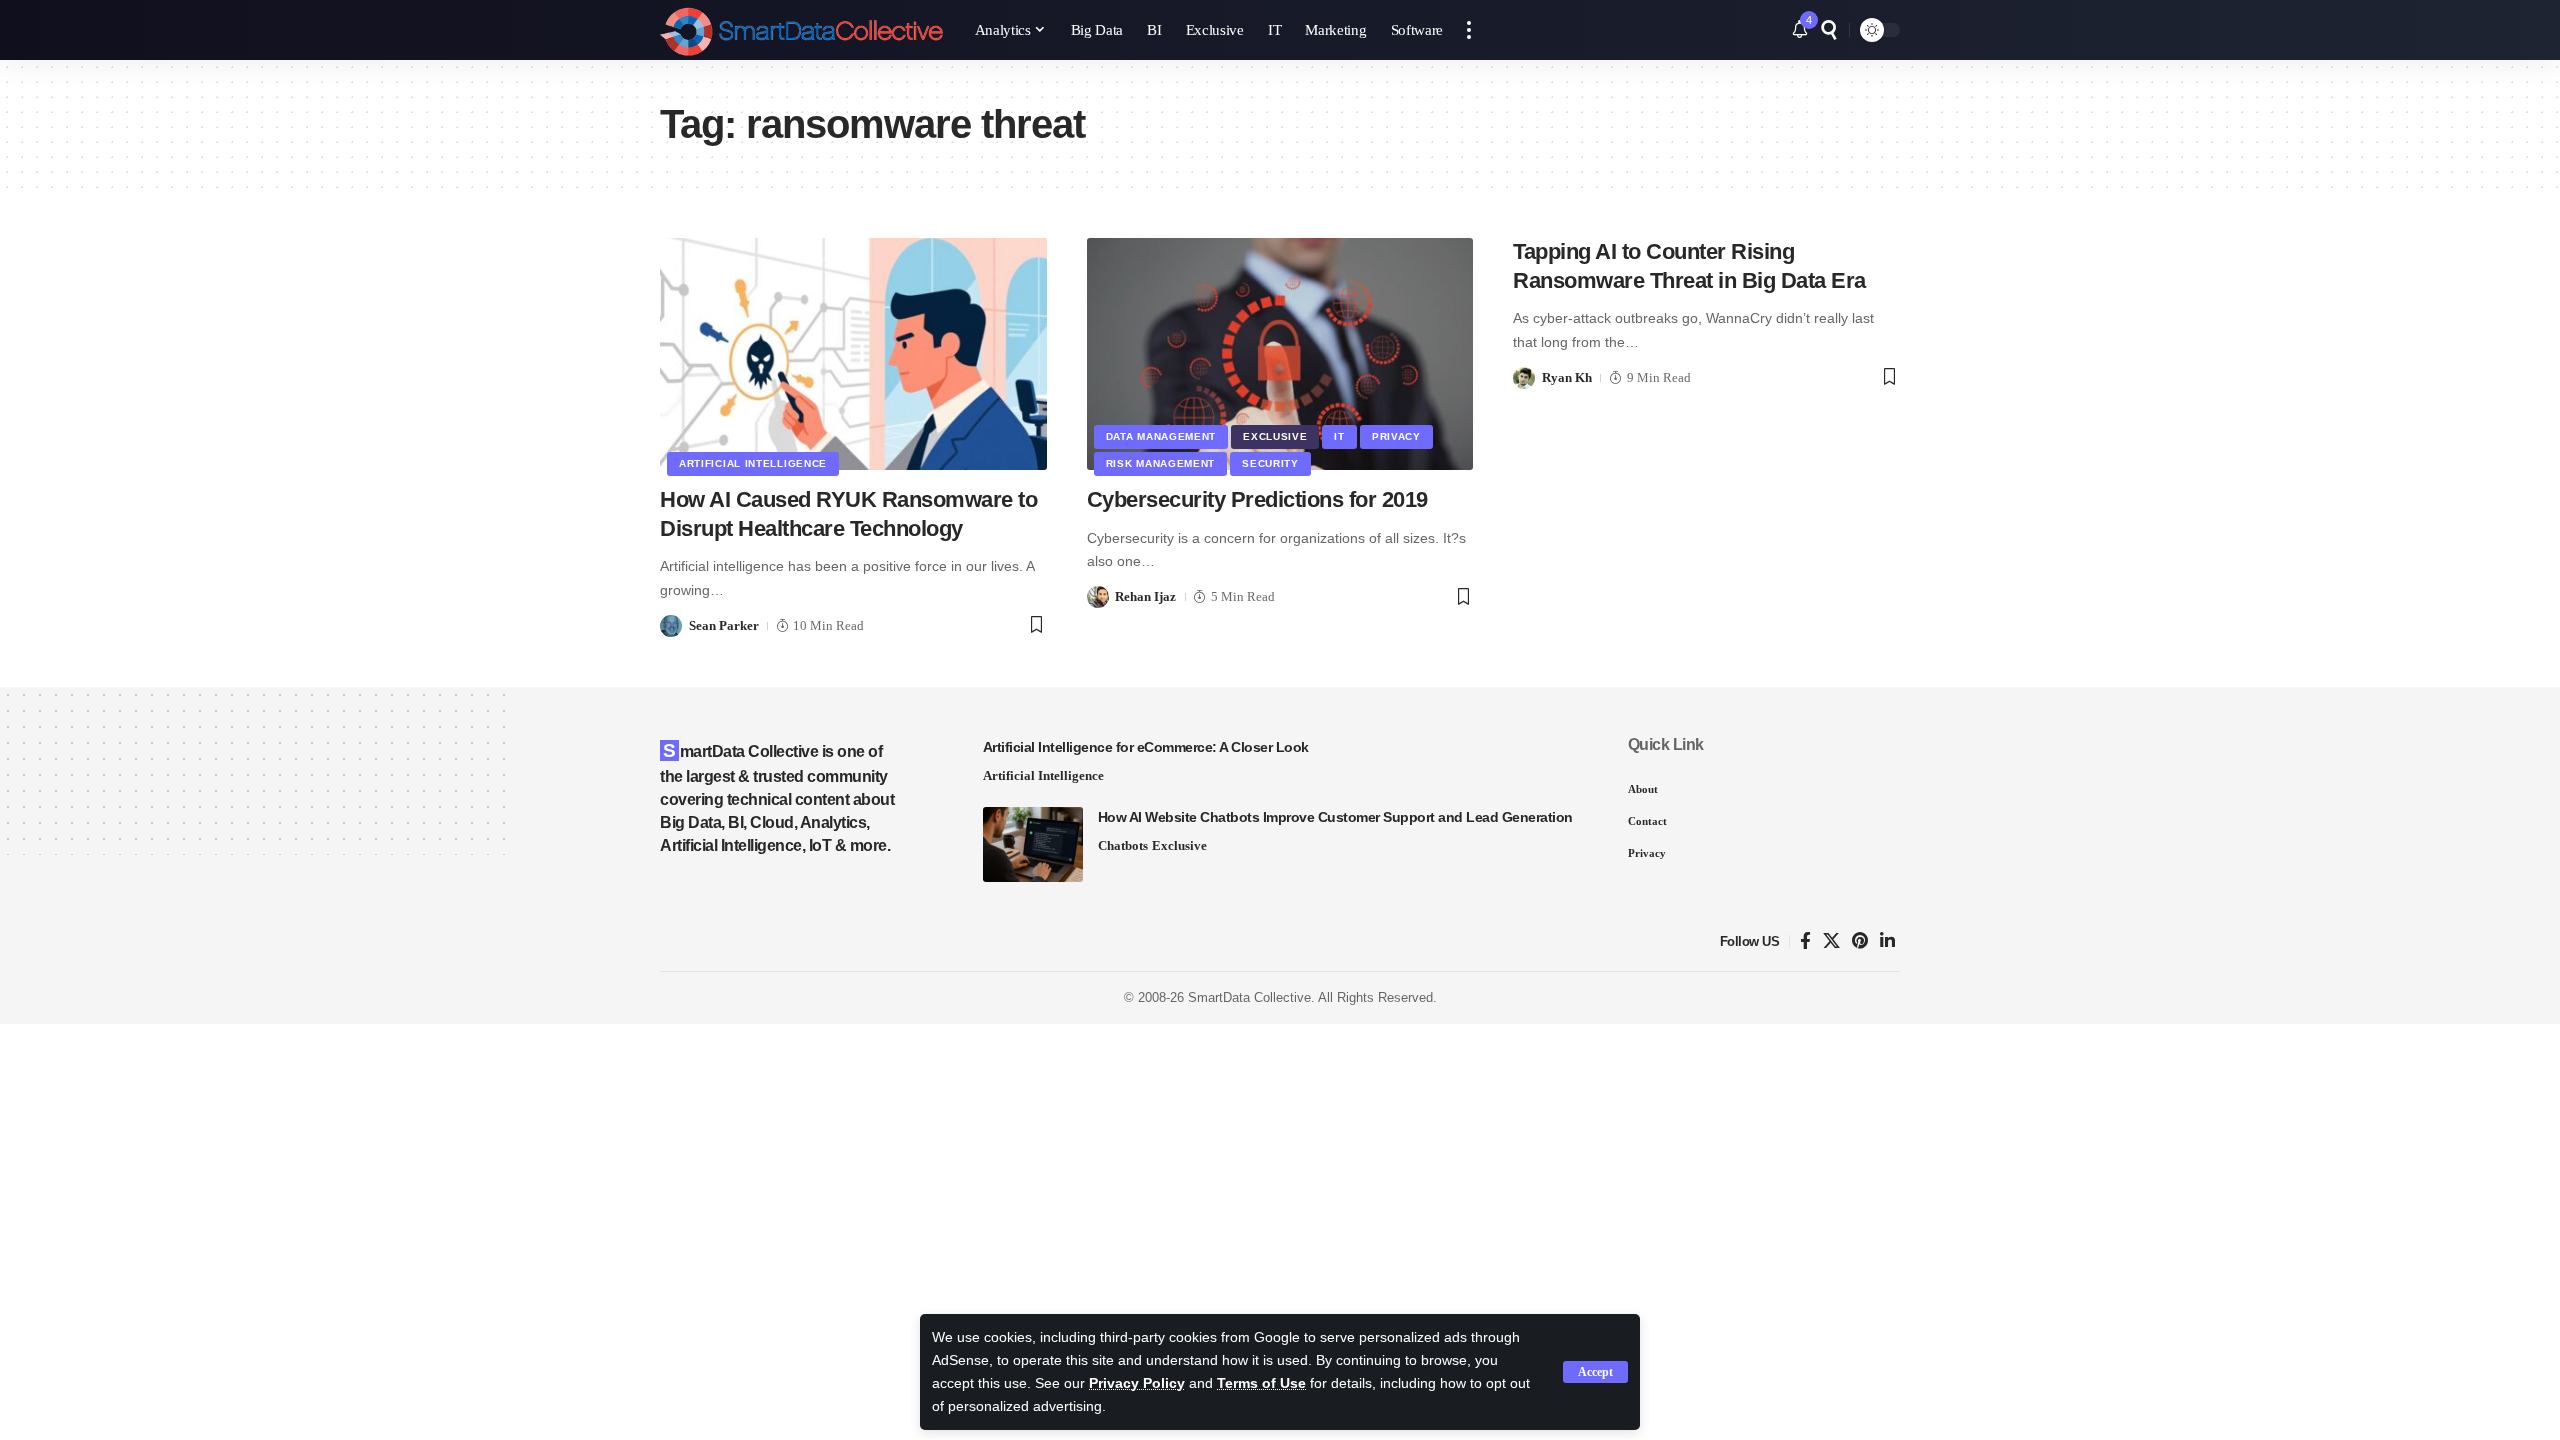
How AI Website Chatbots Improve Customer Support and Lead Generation (1335, 817)
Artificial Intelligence (753, 463)
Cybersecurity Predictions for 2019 (1257, 499)
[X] (1831, 941)
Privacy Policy (1137, 1383)
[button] (1595, 1372)
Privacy (1396, 436)
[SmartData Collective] (801, 30)
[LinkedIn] (1887, 941)
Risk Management (1161, 463)
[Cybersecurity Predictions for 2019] (1280, 354)
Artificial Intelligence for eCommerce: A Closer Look (1146, 747)
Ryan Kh (1567, 377)
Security (1270, 463)
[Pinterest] (1860, 941)
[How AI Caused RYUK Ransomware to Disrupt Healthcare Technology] (853, 354)
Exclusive (1275, 436)
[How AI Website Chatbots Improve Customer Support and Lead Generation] (1033, 844)
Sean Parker (724, 625)
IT (1339, 436)
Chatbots (1123, 845)
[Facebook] (1805, 941)
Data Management (1161, 436)
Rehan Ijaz (1145, 596)
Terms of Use (1261, 1383)
